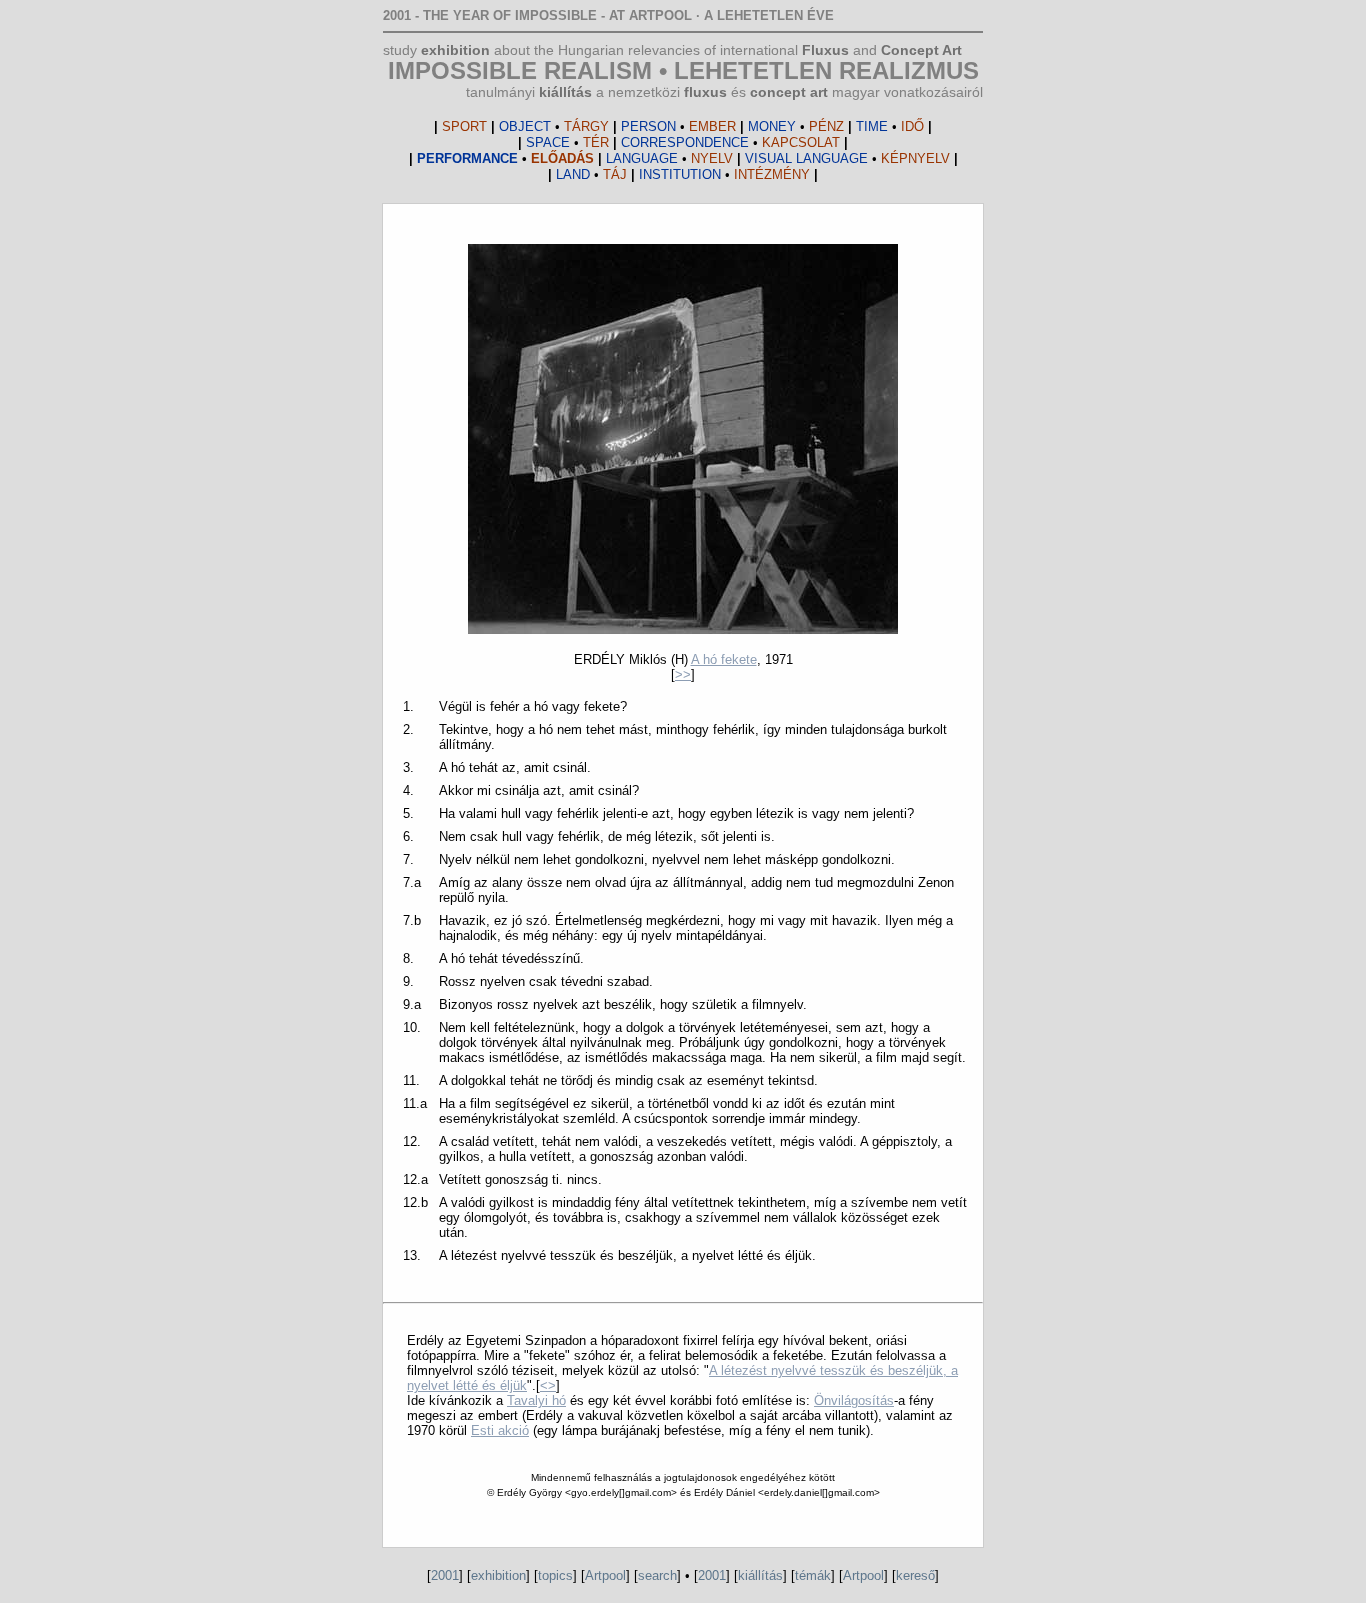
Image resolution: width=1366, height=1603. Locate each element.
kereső (915, 1575)
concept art (789, 92)
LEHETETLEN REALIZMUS (826, 70)
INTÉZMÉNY (724, 174)
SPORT (464, 126)
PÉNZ (796, 126)
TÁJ (591, 174)
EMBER (678, 126)
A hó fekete (724, 659)
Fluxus (825, 50)
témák (813, 1575)
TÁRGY (554, 126)
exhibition (455, 50)
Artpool (605, 1575)
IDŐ (890, 126)
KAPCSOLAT (730, 142)
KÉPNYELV (847, 158)
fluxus (705, 92)
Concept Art (921, 50)
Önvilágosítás (854, 1400)
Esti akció (500, 1430)
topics (555, 1575)
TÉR (567, 142)
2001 (445, 1575)
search (657, 1575)
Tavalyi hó (536, 1400)
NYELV (669, 158)
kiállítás (565, 92)
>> (683, 674)
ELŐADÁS (505, 158)
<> (548, 1385)
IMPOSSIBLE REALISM (520, 70)
